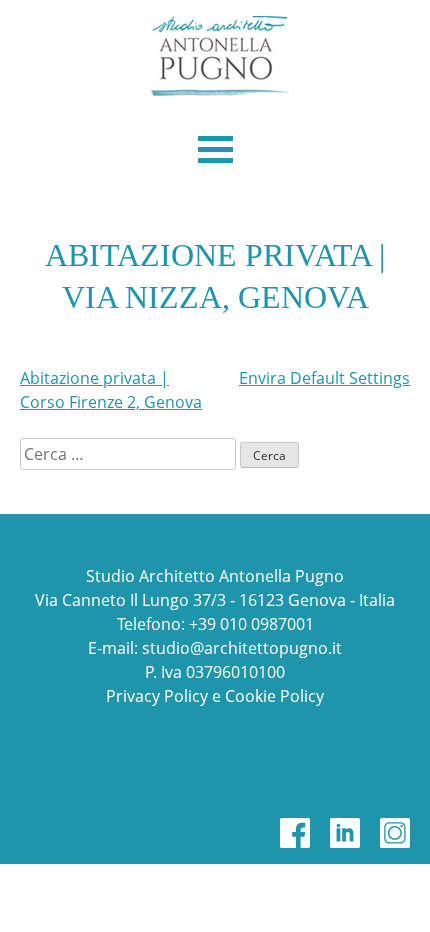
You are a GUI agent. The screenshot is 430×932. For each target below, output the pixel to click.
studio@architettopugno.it (242, 648)
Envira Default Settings (324, 378)
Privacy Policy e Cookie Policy (215, 696)
